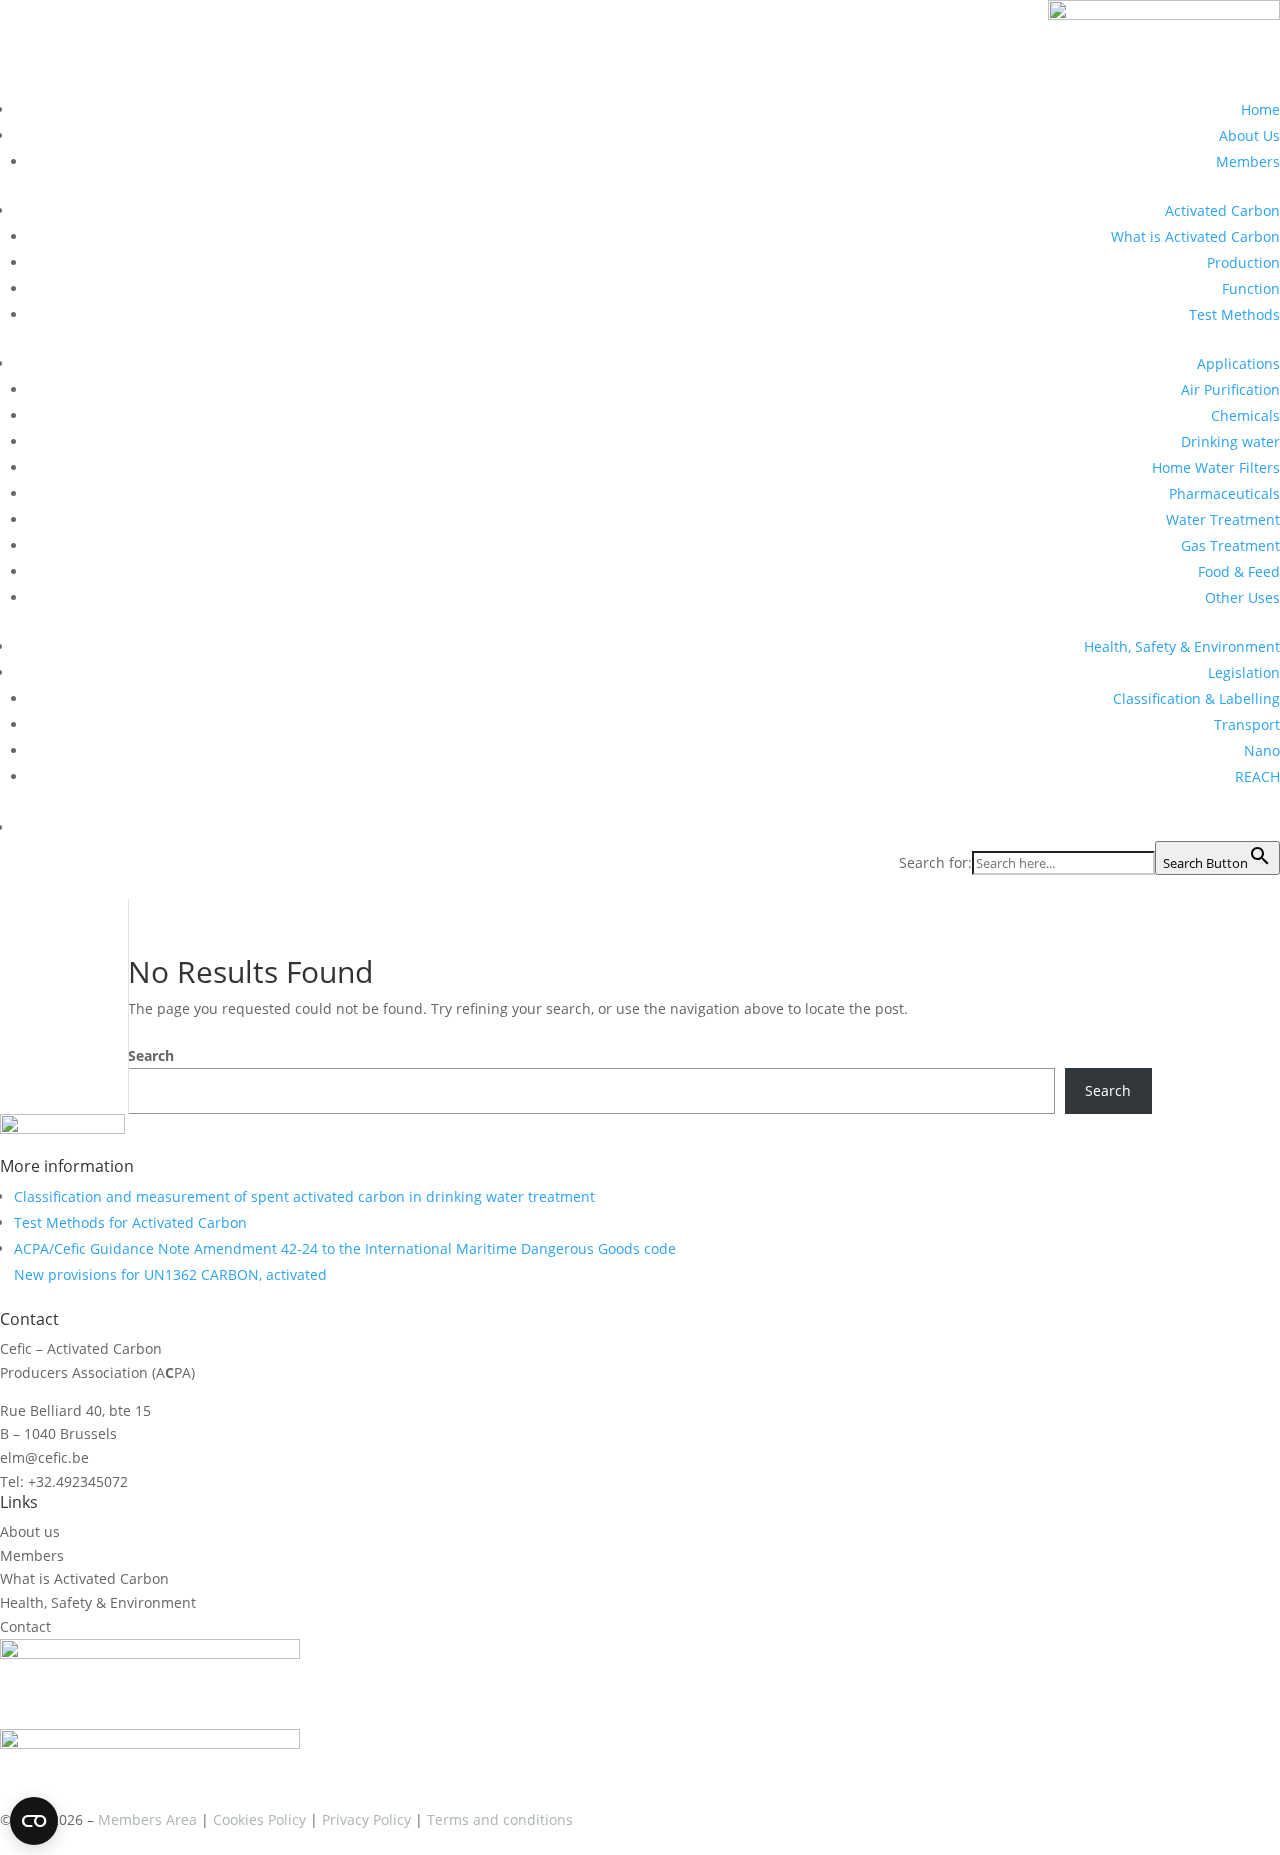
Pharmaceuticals (1224, 493)
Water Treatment (1223, 519)
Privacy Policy (366, 1819)
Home (1260, 109)
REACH (1257, 776)
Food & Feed (1239, 571)
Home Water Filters (1216, 467)
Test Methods (1234, 314)
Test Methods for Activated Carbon (130, 1222)
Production (1243, 262)
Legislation (1244, 672)
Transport (1247, 724)
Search (151, 1055)
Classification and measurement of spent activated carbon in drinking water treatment (304, 1196)
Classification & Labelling (1196, 698)
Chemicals (1245, 415)
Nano (1262, 750)
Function (1251, 288)
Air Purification (1230, 389)
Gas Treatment (1230, 545)
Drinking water (1230, 441)
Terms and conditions (500, 1819)
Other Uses (1242, 597)
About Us (1249, 135)
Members (1248, 161)
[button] (1270, 827)
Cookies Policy (259, 1819)
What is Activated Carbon (1195, 236)
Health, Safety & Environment (1182, 646)
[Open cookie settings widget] (34, 1821)
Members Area (147, 1819)
